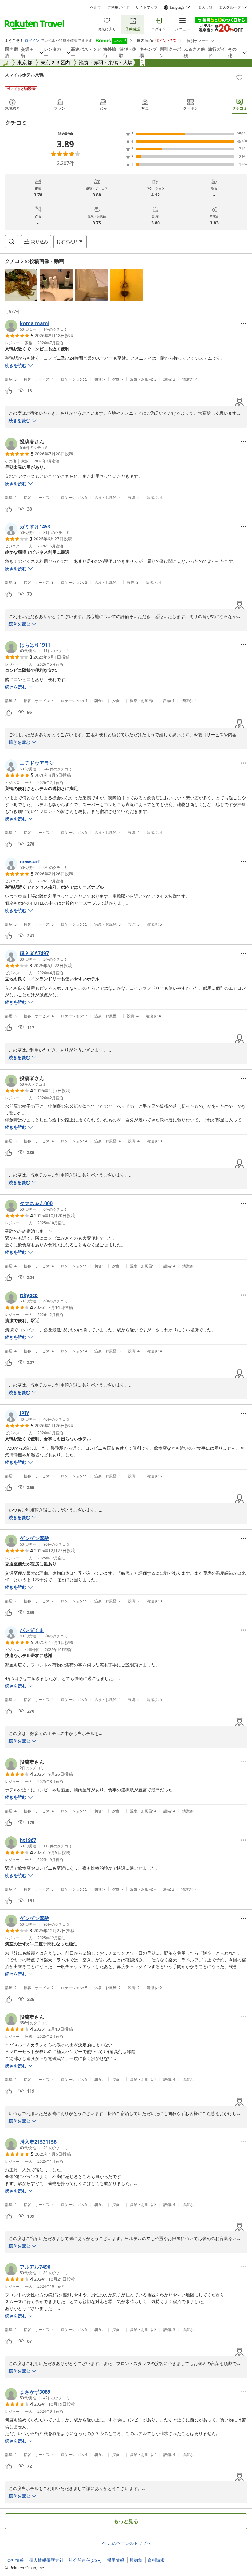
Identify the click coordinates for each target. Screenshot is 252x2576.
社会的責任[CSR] (85, 2560)
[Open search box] (12, 242)
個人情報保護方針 (46, 2560)
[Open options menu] (243, 323)
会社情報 (15, 2560)
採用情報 (116, 2560)
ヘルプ (96, 7)
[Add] (239, 78)
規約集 (136, 2560)
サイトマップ (147, 7)
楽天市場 (205, 7)
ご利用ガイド (118, 7)
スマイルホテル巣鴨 (24, 75)
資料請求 (156, 2560)
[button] (21, 285)
